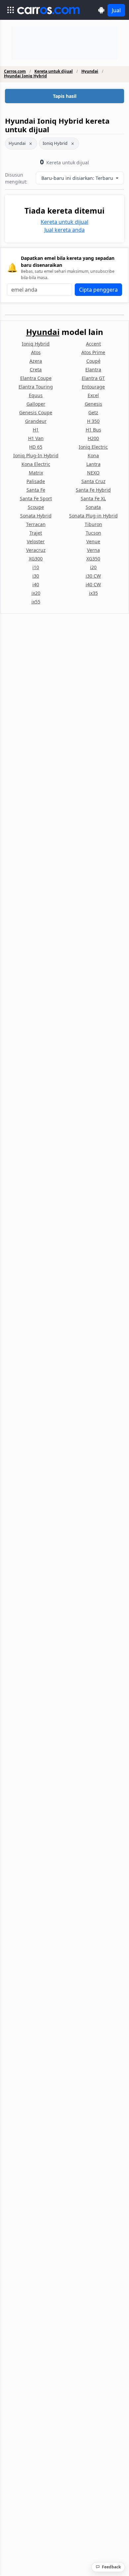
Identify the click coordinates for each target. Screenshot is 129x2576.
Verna (93, 550)
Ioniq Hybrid (55, 143)
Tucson (93, 533)
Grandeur (36, 421)
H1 (36, 430)
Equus (36, 395)
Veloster (36, 541)
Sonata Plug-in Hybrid (93, 516)
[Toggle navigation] (11, 10)
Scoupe (36, 507)
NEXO (93, 473)
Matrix (36, 473)
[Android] (101, 10)
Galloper (36, 404)
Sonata (93, 507)
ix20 (36, 593)
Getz (93, 412)
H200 (93, 438)
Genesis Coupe (36, 412)
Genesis (93, 404)
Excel (93, 395)
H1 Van (36, 438)
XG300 (36, 559)
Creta (36, 369)
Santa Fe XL (93, 498)
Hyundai (90, 71)
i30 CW (93, 576)
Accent (93, 344)
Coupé (93, 361)
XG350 (93, 559)
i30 (36, 576)
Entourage (93, 387)
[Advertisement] (64, 43)
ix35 (93, 593)
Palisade (36, 481)
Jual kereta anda (64, 230)
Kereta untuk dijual (54, 71)
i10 (36, 567)
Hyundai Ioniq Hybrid (25, 76)
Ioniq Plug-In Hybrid (36, 455)
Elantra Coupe (36, 378)
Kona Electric (36, 464)
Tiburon (93, 524)
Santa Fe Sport (36, 498)
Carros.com (15, 71)
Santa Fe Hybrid (93, 490)
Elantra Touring (36, 387)
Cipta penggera (98, 290)
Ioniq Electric (93, 447)
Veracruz (36, 550)
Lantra (93, 464)
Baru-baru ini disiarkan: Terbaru (78, 178)
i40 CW (93, 584)
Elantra (93, 369)
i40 (36, 584)
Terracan (36, 524)
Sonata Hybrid (36, 516)
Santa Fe (36, 490)
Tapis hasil (65, 96)
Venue (93, 541)
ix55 (36, 602)
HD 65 (36, 447)
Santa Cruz (93, 481)
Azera (36, 361)
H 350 (93, 421)
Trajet (36, 533)
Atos (36, 352)
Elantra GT (93, 378)
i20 (93, 567)
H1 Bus (93, 430)
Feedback (111, 2567)
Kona (93, 455)
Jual (116, 10)
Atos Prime (93, 352)
